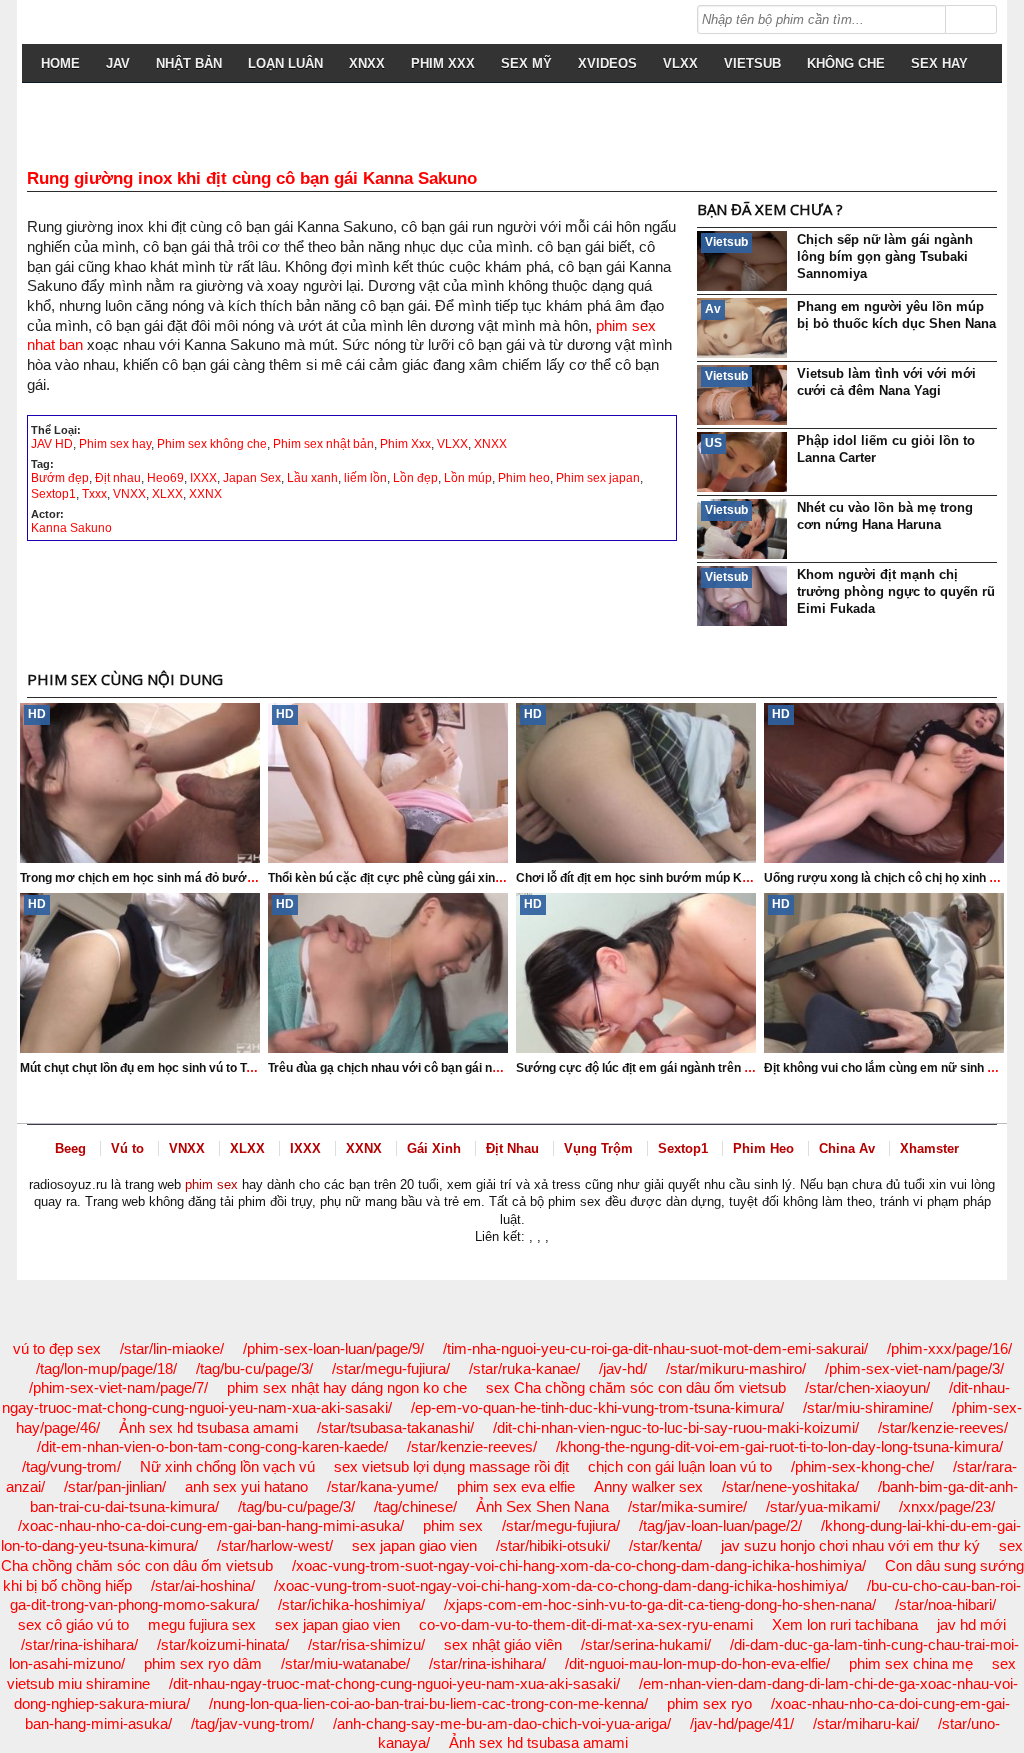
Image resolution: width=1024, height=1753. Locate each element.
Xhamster (929, 1148)
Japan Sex (252, 478)
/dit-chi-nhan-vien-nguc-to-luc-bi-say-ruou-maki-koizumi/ (676, 1427)
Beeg (70, 1148)
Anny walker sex (648, 1486)
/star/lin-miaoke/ (172, 1348)
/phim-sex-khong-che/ (862, 1466)
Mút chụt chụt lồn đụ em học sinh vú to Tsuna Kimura (169, 1068)
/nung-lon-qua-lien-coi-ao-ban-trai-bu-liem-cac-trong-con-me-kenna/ (428, 1703)
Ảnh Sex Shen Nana (542, 1506)
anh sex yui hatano (246, 1486)
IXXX (203, 478)
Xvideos (607, 63)
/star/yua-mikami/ (823, 1506)
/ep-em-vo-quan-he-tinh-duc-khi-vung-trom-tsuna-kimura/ (597, 1407)
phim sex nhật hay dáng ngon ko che (347, 1387)
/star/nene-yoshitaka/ (790, 1486)
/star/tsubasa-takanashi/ (395, 1427)
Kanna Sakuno (71, 528)
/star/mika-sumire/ (687, 1506)
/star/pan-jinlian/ (115, 1486)
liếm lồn (365, 478)
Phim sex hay (115, 444)
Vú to (127, 1148)
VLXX (680, 63)
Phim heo (524, 478)
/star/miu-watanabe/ (345, 1663)
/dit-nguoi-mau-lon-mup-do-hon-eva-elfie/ (697, 1663)
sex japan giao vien (414, 1545)
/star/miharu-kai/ (866, 1723)
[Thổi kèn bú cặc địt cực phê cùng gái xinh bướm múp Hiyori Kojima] (388, 783)
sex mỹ (526, 63)
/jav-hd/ (623, 1368)
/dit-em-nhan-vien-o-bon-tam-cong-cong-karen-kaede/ (212, 1446)
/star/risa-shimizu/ (366, 1644)
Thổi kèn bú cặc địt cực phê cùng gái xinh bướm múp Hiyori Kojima (458, 878)
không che (846, 63)
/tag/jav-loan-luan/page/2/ (720, 1525)
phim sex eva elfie (516, 1486)
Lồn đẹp (415, 478)
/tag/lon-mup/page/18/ (106, 1368)
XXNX (205, 494)
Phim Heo (763, 1148)
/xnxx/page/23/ (947, 1506)
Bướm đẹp (60, 478)
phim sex (211, 1184)
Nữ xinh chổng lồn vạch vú (227, 1466)
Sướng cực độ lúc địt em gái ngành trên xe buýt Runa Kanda (687, 1068)
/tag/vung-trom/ (71, 1466)
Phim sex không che (212, 444)
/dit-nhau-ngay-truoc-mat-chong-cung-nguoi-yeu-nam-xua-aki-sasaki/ (394, 1683)
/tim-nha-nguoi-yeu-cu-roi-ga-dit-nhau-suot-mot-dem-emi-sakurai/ (655, 1348)
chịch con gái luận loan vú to (680, 1466)
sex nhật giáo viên (503, 1644)
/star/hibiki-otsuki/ (553, 1545)
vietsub (752, 63)
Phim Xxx (443, 63)
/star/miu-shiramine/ (868, 1407)
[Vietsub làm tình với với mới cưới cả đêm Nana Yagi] (742, 395)
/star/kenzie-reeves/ (943, 1427)
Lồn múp (468, 478)
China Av (847, 1148)
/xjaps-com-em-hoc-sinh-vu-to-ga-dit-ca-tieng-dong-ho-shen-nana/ (660, 1604)
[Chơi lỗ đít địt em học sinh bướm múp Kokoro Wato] (636, 783)
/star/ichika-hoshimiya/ (351, 1604)
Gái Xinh (434, 1148)
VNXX (129, 494)
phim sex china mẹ (911, 1663)
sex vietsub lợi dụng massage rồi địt (451, 1466)
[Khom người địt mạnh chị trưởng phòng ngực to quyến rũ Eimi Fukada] (742, 596)
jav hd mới (971, 1624)
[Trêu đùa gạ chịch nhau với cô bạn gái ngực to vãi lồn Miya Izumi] (388, 973)
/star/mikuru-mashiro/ (736, 1368)
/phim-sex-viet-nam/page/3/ (914, 1368)
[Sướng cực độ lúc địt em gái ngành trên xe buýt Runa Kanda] (636, 973)
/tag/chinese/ (415, 1506)
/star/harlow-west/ (275, 1545)
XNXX (367, 63)
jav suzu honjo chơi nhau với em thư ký (850, 1545)
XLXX (167, 494)
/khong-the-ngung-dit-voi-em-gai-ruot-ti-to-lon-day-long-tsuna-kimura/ (779, 1446)
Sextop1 (53, 494)
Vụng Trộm (598, 1148)
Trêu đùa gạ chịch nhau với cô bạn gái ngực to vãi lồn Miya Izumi (450, 1068)
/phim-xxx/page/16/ (949, 1348)
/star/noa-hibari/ (945, 1604)
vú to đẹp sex (57, 1348)
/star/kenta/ (665, 1545)
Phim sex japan (598, 478)
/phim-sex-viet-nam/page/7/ (118, 1387)
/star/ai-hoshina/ (203, 1585)
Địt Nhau (512, 1148)
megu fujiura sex (202, 1624)
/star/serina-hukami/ (646, 1644)
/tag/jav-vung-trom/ (252, 1723)
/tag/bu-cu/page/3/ (254, 1368)
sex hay (939, 63)
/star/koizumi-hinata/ (223, 1644)
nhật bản (189, 63)
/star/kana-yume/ (382, 1486)
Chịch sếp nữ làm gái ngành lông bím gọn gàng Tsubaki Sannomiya (885, 256)
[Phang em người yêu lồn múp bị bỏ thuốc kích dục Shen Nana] (742, 328)
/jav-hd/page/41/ (742, 1723)
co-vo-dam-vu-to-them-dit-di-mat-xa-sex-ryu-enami (586, 1624)
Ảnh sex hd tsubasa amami (208, 1427)
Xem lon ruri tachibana (845, 1624)
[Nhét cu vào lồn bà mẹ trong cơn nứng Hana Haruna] (742, 529)
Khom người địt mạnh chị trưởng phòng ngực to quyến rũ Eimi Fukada (896, 591)
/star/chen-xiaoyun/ (867, 1387)
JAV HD (52, 444)
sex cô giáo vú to (73, 1624)
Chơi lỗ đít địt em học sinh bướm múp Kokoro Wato (661, 878)
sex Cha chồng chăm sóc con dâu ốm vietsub (636, 1387)
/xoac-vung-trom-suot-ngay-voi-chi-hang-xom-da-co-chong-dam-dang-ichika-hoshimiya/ (579, 1565)
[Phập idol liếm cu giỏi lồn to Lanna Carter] (742, 462)
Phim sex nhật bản (323, 444)
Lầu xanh (312, 478)
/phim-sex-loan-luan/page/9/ (333, 1348)
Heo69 (165, 478)
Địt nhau (118, 478)
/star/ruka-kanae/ (524, 1368)
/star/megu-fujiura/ (391, 1368)
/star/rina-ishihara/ (79, 1644)
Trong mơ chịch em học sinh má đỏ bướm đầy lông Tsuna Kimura (205, 878)
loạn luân (285, 63)
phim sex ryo (709, 1703)
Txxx (94, 494)
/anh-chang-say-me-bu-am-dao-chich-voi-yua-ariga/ (502, 1723)
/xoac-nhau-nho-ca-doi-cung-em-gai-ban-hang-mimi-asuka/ (211, 1525)
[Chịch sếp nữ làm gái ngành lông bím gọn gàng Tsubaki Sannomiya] (742, 261)
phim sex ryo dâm (203, 1663)
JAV (118, 63)
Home (60, 63)
